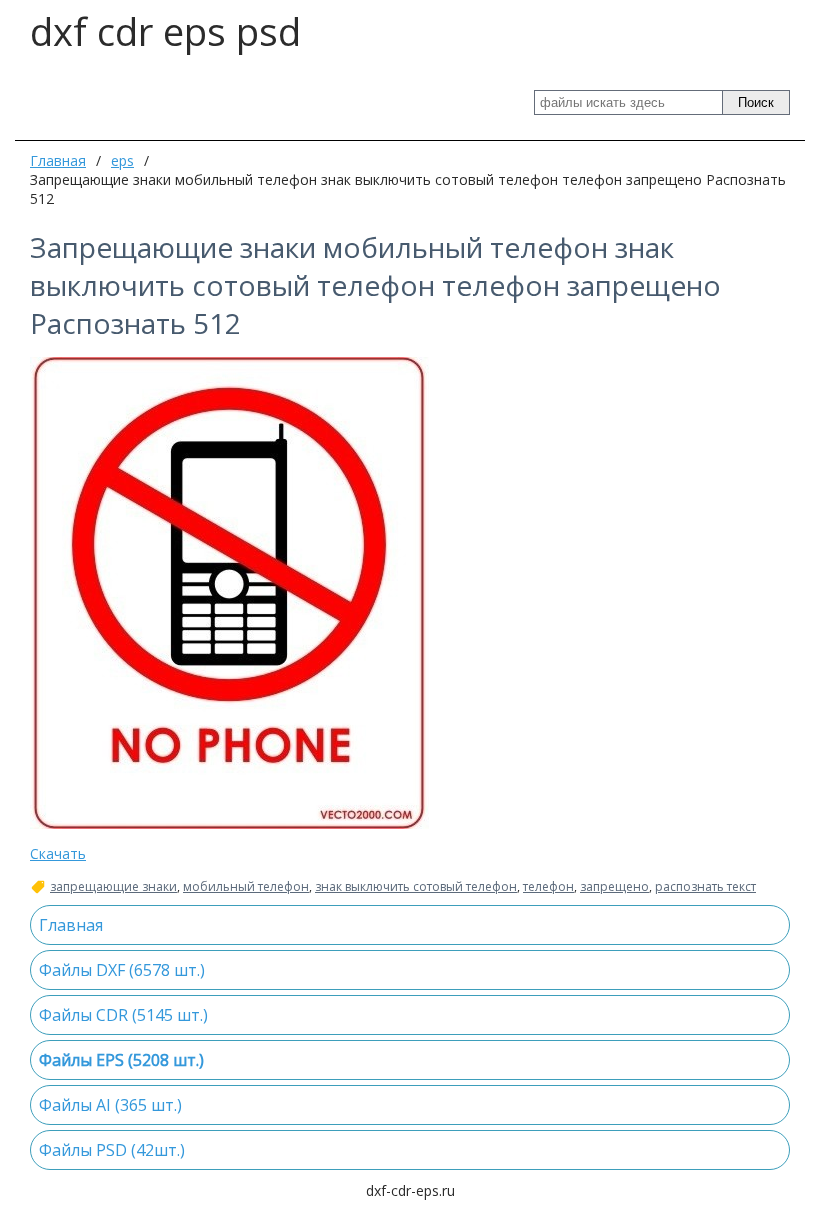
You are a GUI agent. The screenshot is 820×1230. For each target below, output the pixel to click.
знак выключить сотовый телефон (416, 887)
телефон (548, 887)
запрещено (614, 887)
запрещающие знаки (113, 887)
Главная (58, 160)
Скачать (58, 853)
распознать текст (705, 887)
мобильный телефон (246, 887)
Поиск (756, 102)
